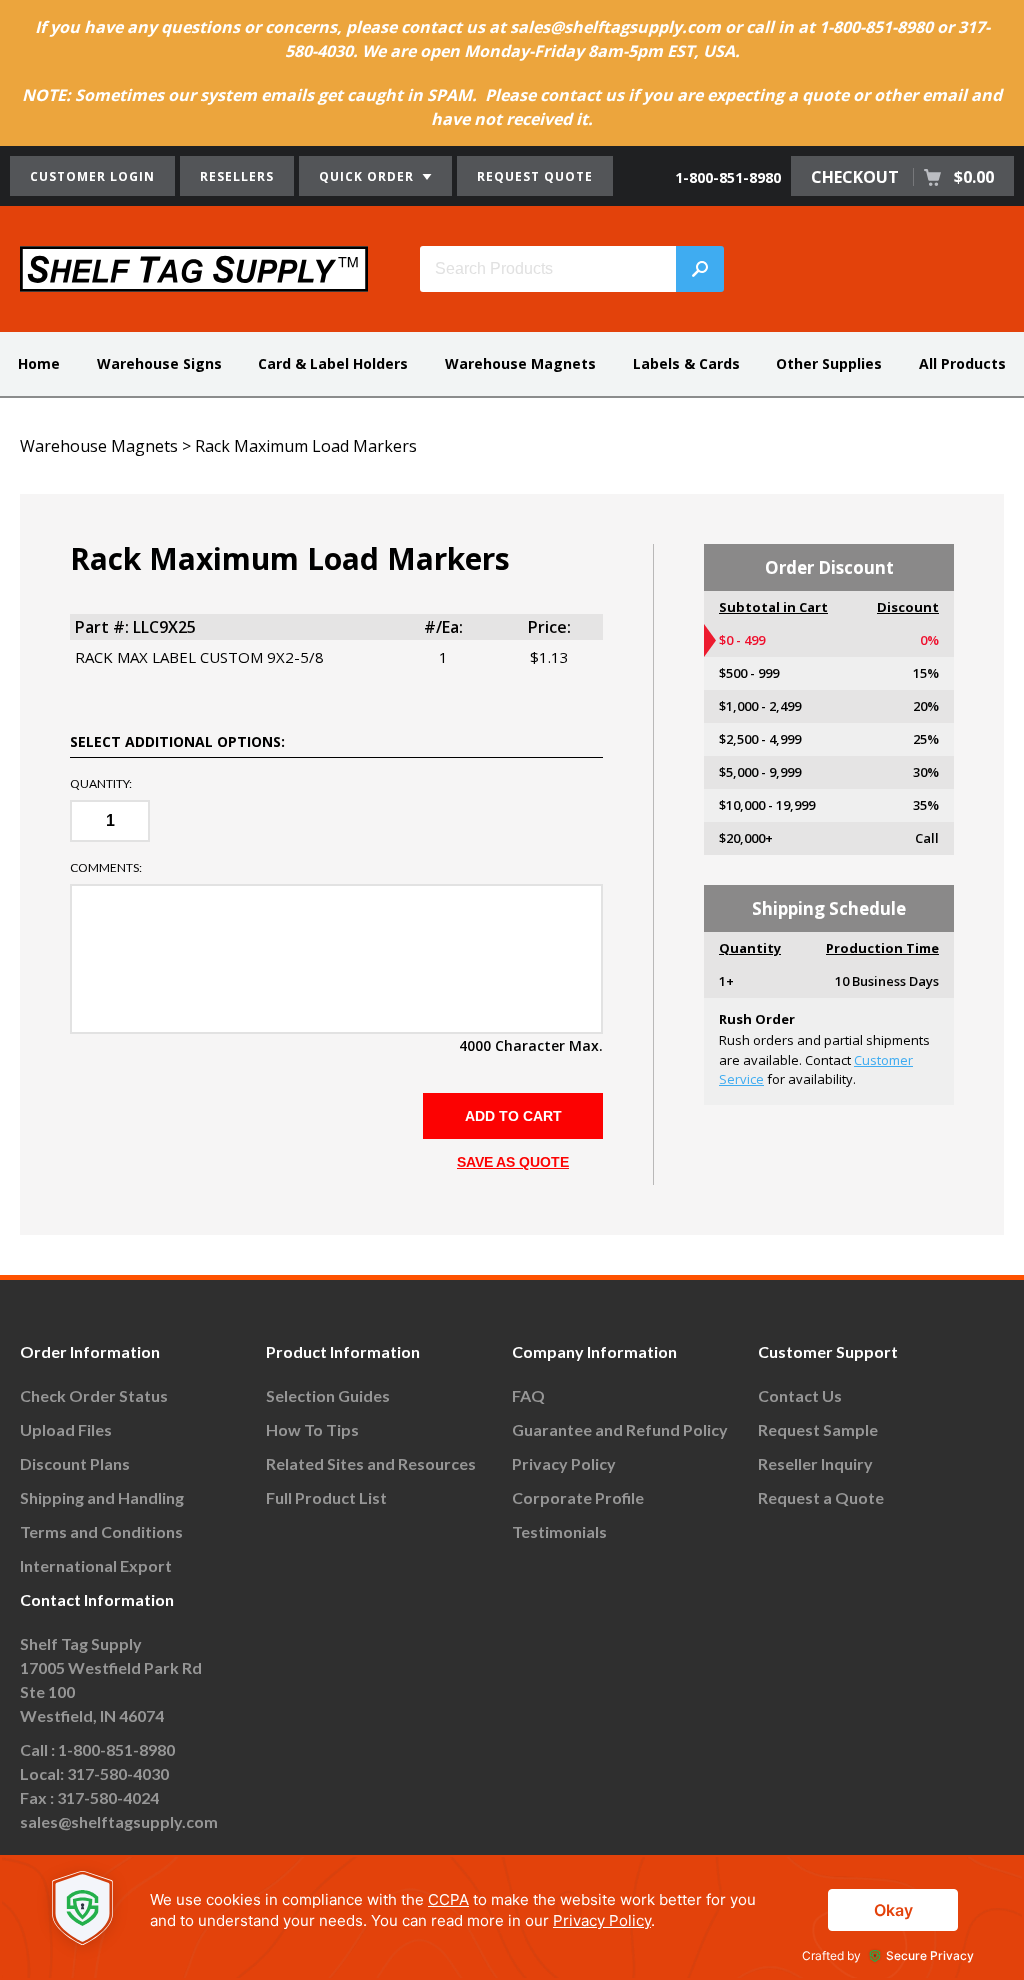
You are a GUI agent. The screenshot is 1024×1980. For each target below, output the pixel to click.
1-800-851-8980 (728, 177)
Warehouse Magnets (520, 363)
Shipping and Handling (102, 1497)
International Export (96, 1565)
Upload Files (66, 1429)
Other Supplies (829, 363)
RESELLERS (237, 176)
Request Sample (818, 1429)
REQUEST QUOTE (535, 176)
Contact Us (800, 1395)
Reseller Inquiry (815, 1463)
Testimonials (559, 1531)
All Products (962, 363)
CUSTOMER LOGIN (92, 176)
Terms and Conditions (101, 1531)
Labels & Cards (686, 363)
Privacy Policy (564, 1463)
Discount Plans (75, 1463)
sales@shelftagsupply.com (119, 1821)
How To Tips (312, 1429)
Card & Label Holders (333, 363)
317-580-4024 (108, 1797)
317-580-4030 (118, 1773)
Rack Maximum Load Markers (306, 446)
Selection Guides (328, 1395)
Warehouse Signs (159, 363)
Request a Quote (821, 1497)
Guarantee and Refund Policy (620, 1429)
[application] (512, 1917)
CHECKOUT (902, 177)
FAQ (528, 1395)
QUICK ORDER (368, 176)
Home (39, 363)
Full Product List (326, 1497)
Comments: (106, 868)
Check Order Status (94, 1395)
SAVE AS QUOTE (513, 1162)
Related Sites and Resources (371, 1463)
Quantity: (101, 784)
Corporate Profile (578, 1497)
